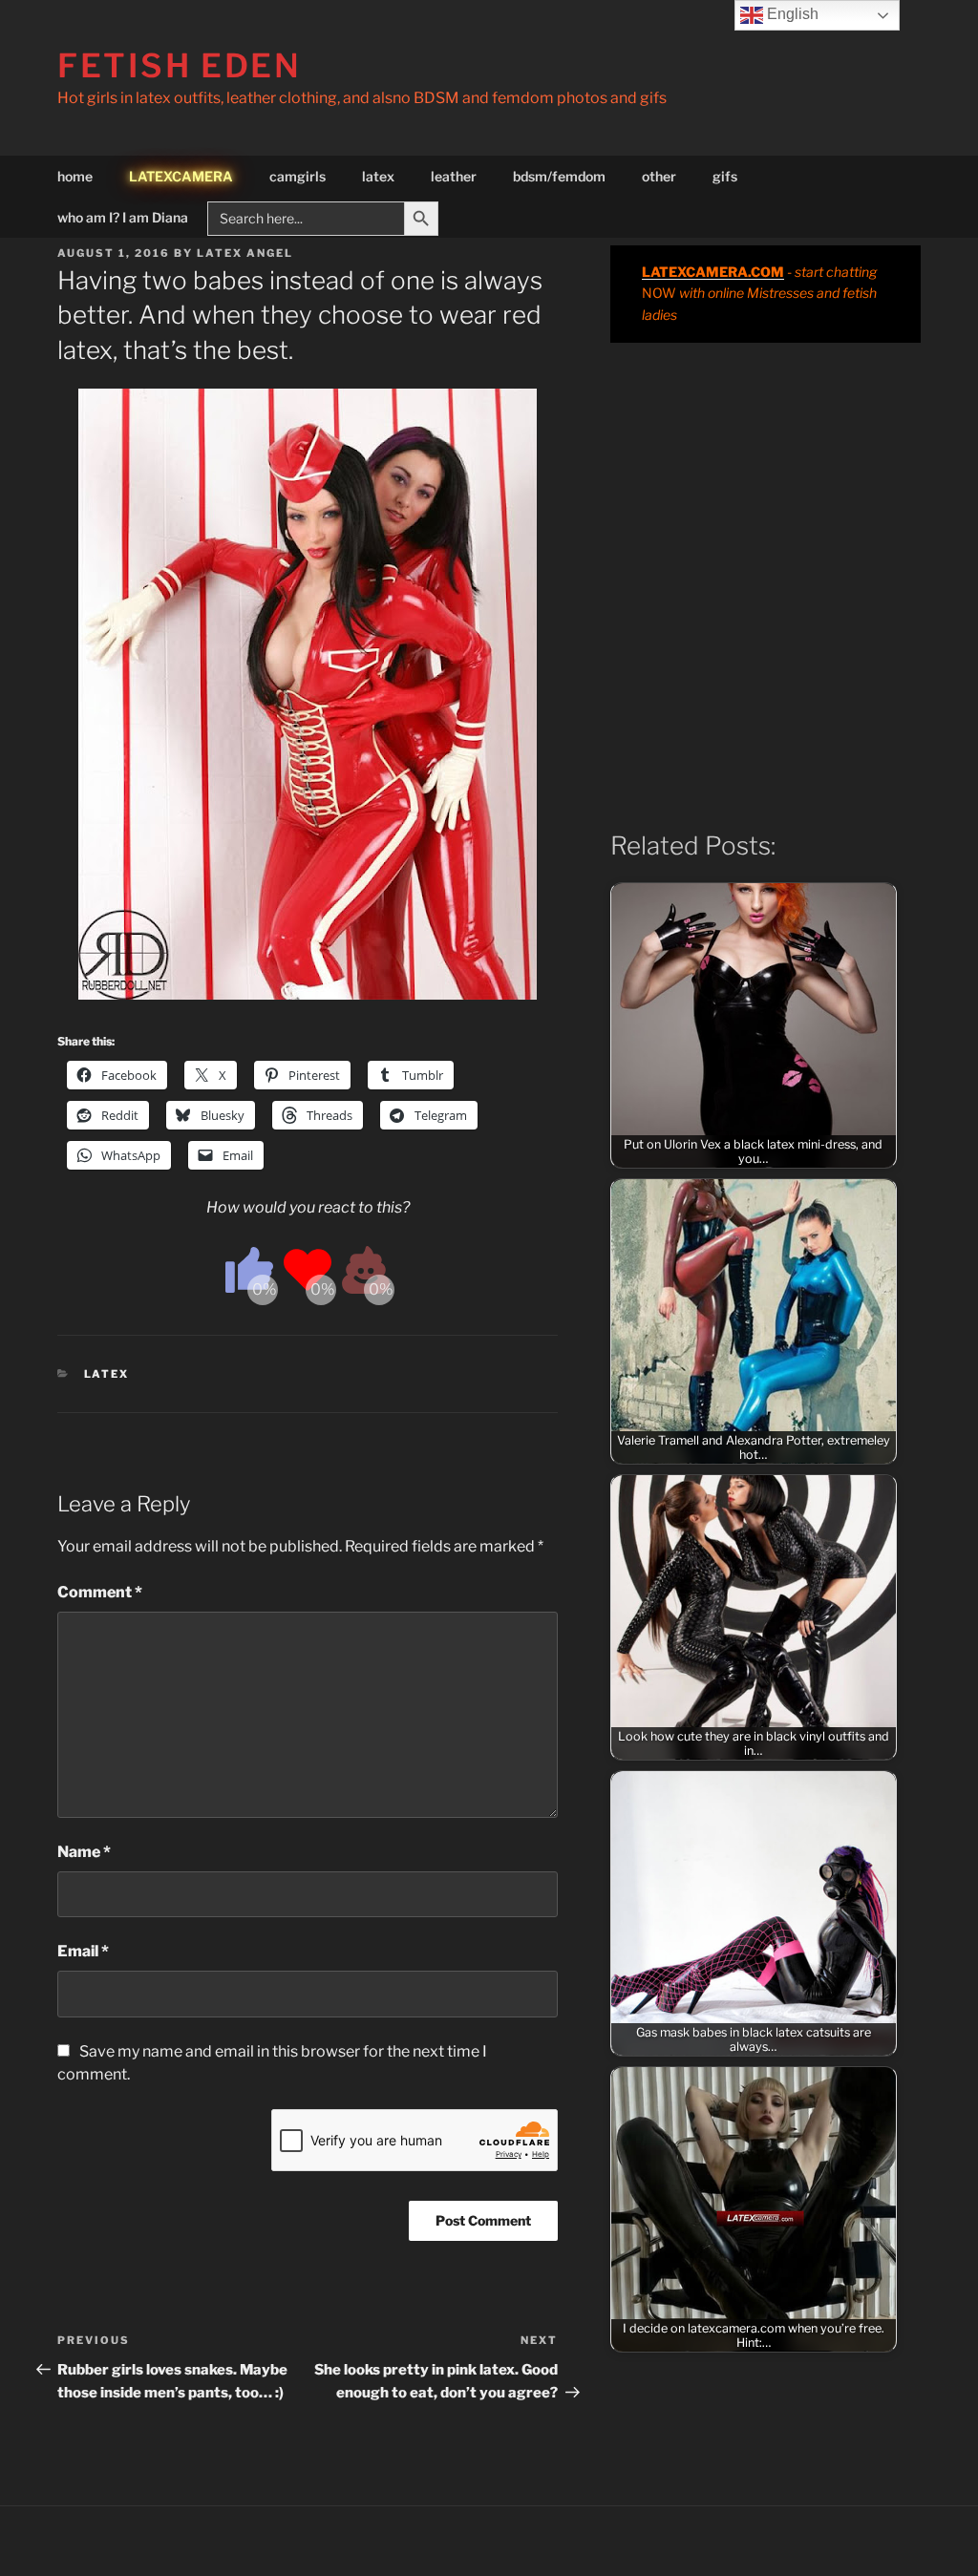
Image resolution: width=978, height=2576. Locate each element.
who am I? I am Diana (123, 217)
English (791, 14)
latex (378, 176)
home (75, 176)
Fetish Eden (180, 65)
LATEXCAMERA (181, 176)
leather (454, 176)
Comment (100, 1592)
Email (83, 1951)
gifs (725, 176)
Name (84, 1852)
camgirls (298, 176)
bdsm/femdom (559, 176)
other (659, 176)
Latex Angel (245, 253)
